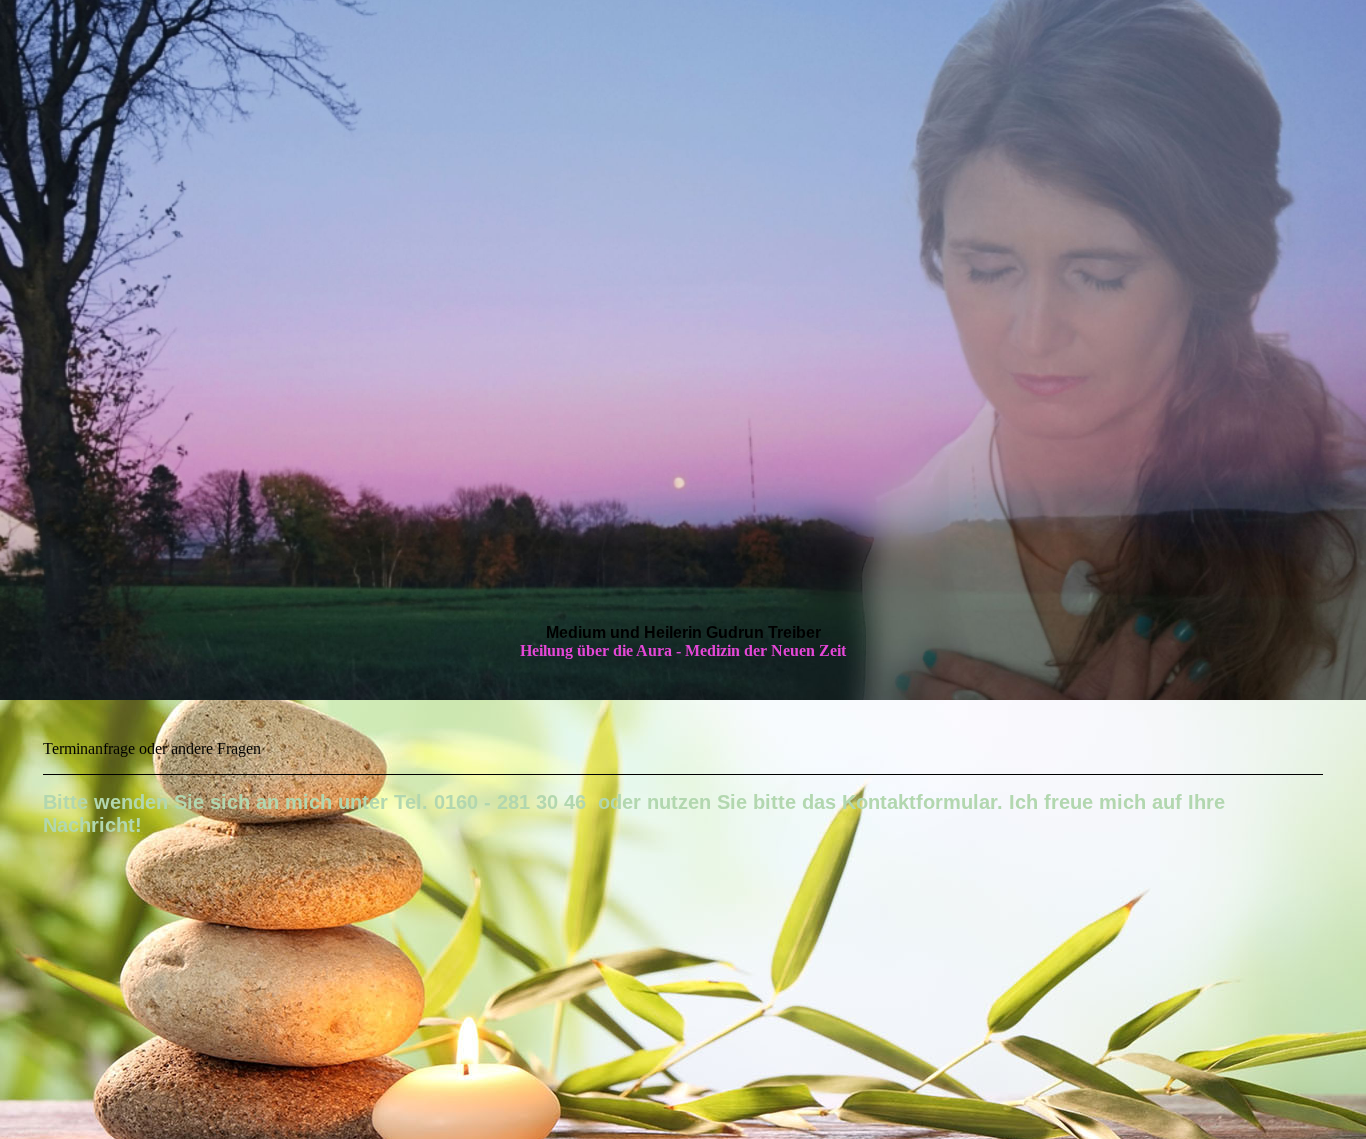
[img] (683, 350)
